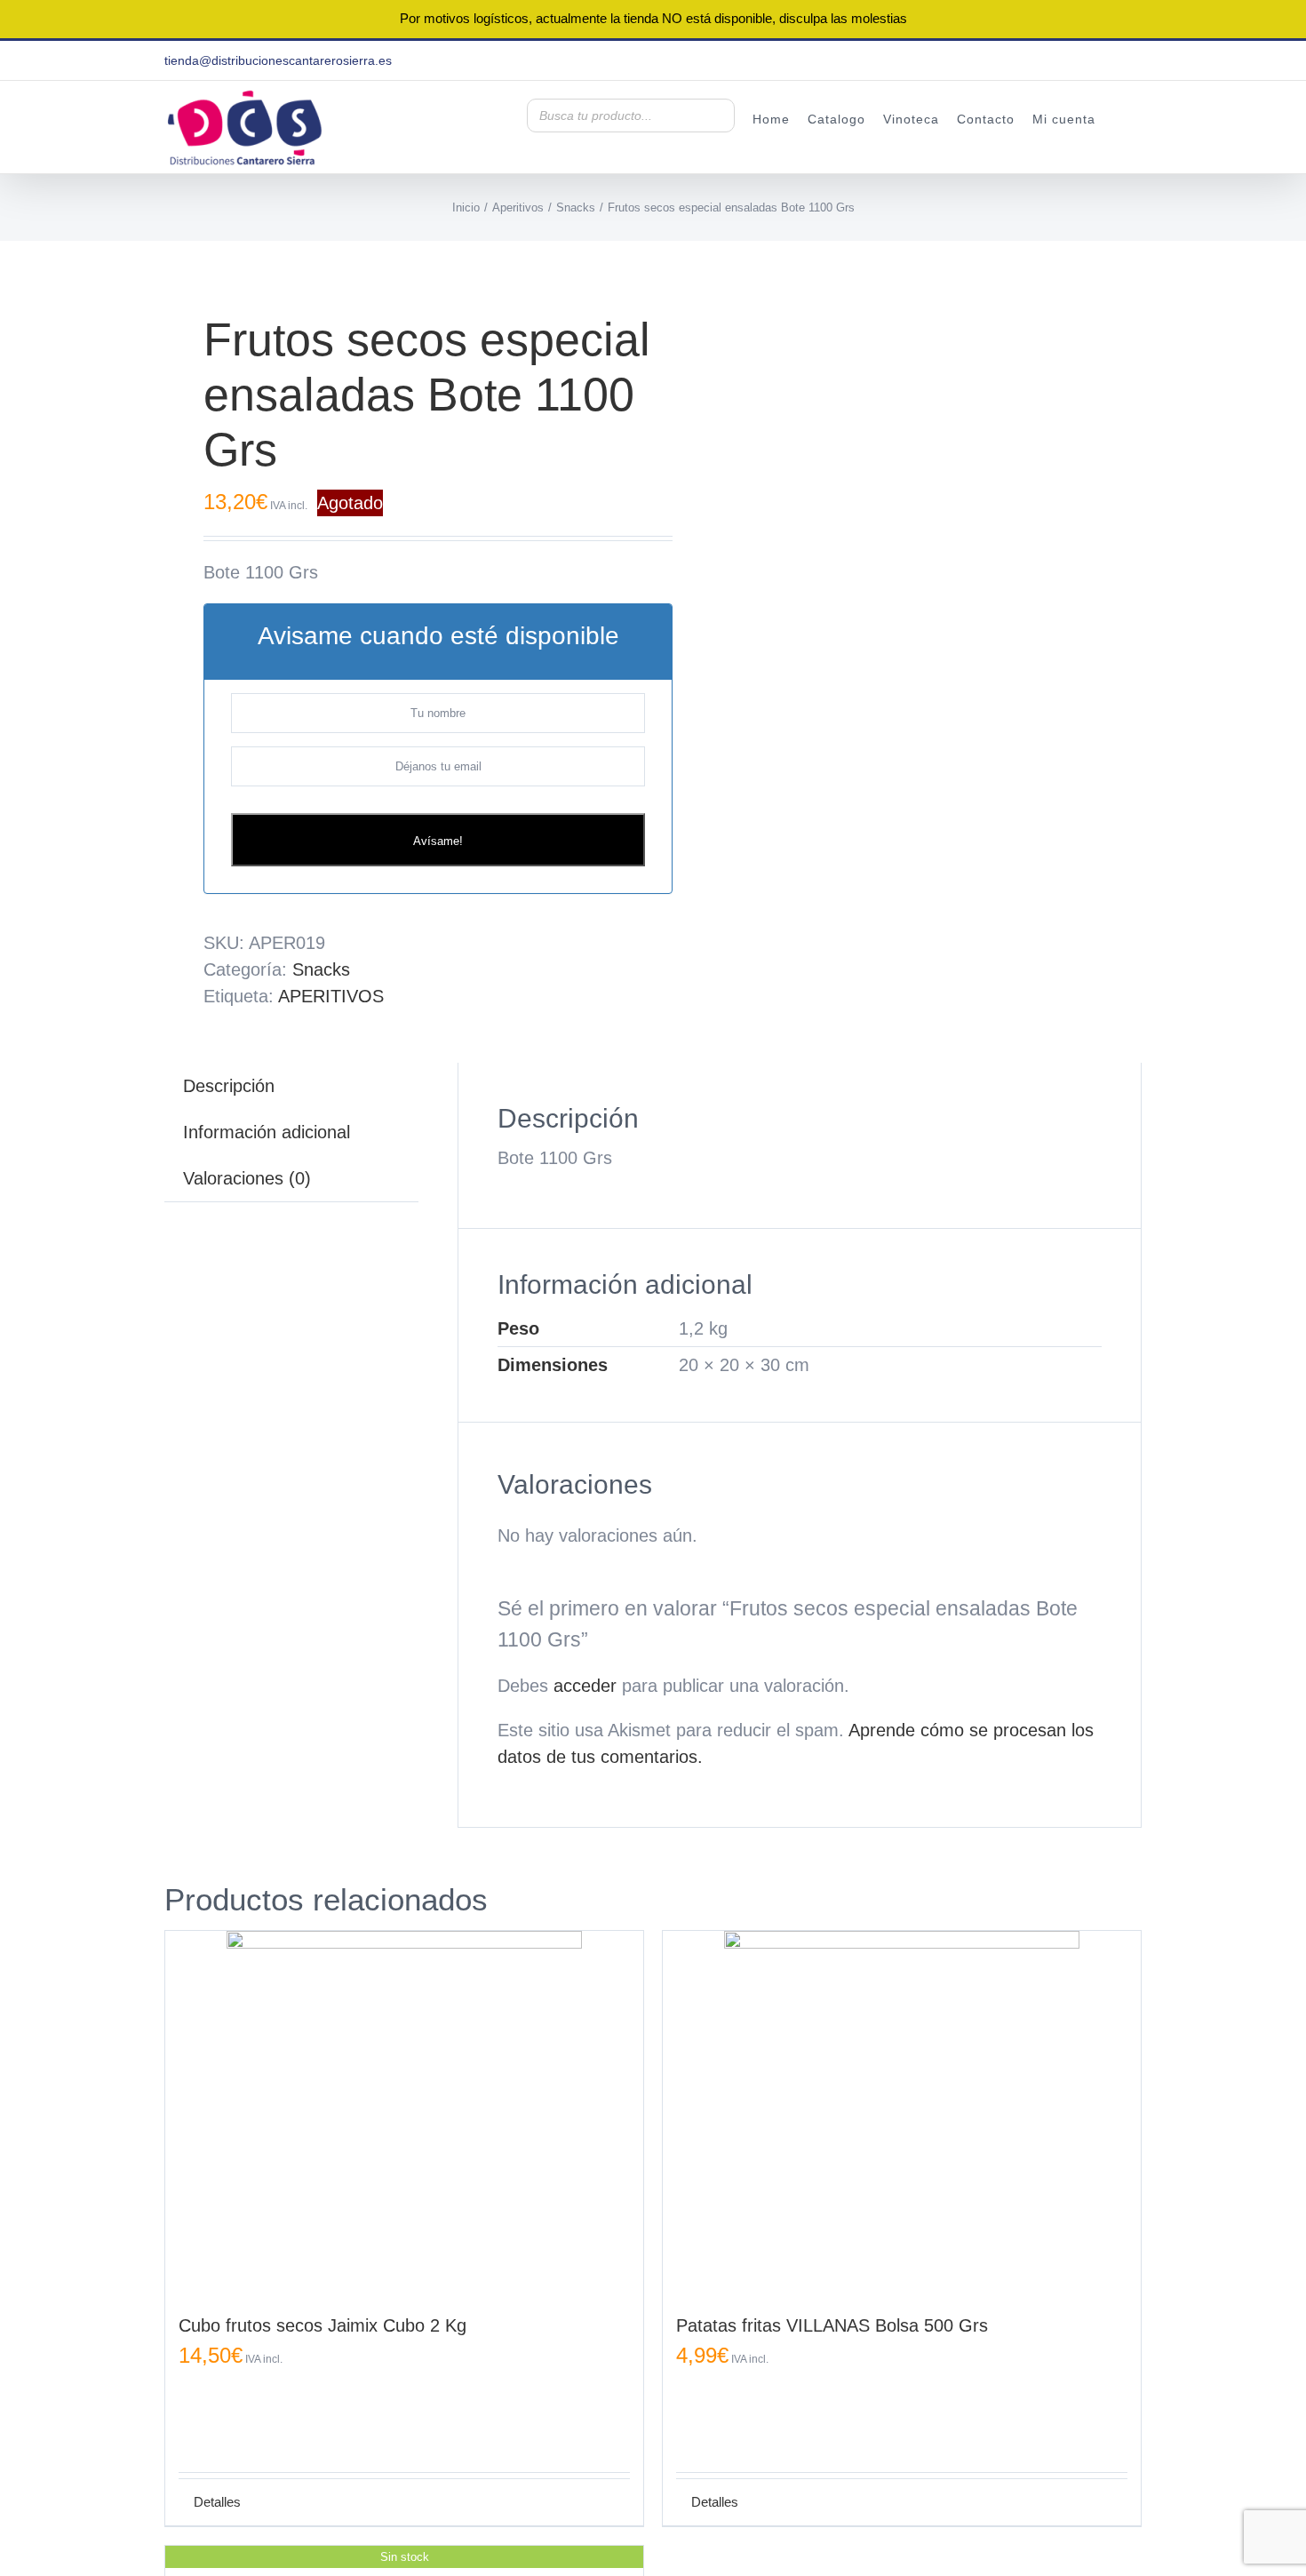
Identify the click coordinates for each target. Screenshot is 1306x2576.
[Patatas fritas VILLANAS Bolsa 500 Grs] (902, 2109)
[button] (1119, 118)
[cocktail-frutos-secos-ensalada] (399, 254)
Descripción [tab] (229, 1086)
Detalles (217, 2502)
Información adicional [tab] (267, 1132)
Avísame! (438, 841)
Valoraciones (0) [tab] (247, 1178)
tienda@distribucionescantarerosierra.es (278, 60)
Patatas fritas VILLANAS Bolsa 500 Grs (832, 2325)
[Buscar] (716, 116)
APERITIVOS (331, 996)
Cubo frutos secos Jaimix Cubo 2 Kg (323, 2325)
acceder (585, 1686)
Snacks (321, 969)
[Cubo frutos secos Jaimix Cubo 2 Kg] (404, 2109)
